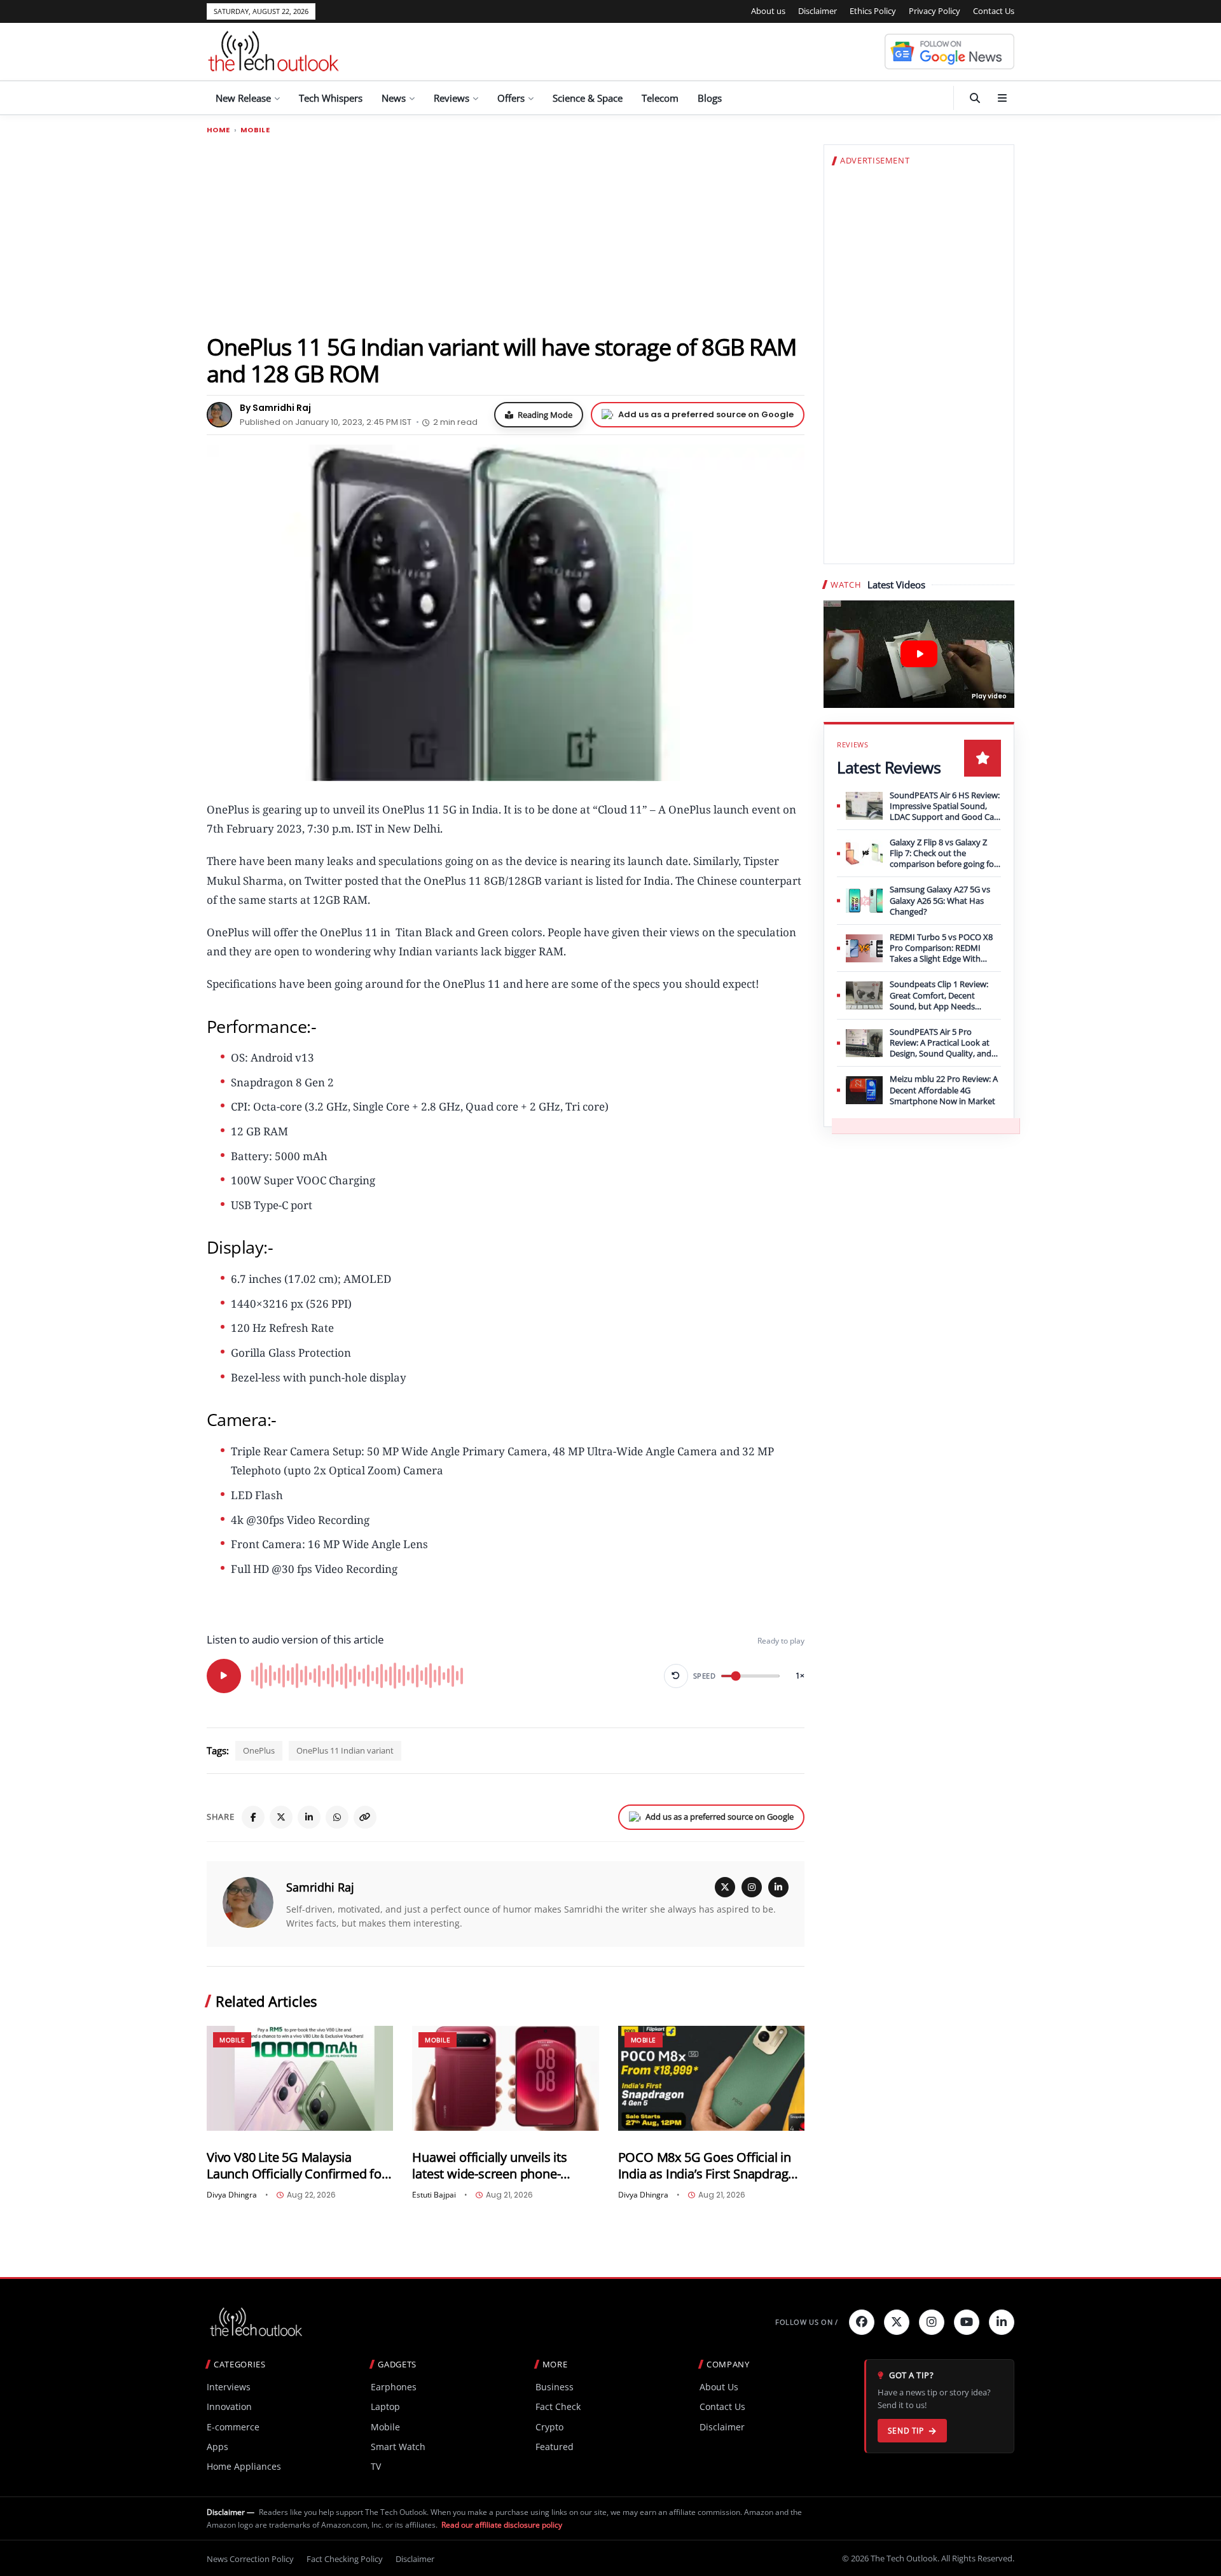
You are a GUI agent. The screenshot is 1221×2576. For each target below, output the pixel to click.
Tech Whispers (331, 98)
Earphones (394, 2387)
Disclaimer (817, 11)
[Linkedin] (1002, 2322)
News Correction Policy (250, 2559)
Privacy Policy (935, 11)
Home (218, 130)
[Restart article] (676, 1676)
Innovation (229, 2406)
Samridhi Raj (320, 1887)
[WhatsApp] (337, 1817)
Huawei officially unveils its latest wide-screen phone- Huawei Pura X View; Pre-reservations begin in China (490, 2165)
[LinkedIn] (309, 1817)
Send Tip (906, 2431)
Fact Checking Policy (345, 2559)
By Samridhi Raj (275, 408)
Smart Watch (398, 2447)
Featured (555, 2447)
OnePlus (259, 1750)
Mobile (255, 130)
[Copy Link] (365, 1817)
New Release (243, 98)
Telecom (660, 98)
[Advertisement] (506, 233)
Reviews (452, 98)
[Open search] (975, 98)
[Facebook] (253, 1817)
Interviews (229, 2387)
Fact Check (558, 2406)
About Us (719, 2387)
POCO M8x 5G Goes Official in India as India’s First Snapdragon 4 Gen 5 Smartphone (711, 2165)
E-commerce (233, 2427)
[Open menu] (1002, 98)
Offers (511, 98)
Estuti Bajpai (434, 2195)
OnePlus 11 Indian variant (345, 1750)
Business (555, 2387)
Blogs (710, 98)
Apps (217, 2447)
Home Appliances (244, 2466)
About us (768, 11)
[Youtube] (967, 2322)
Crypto (549, 2427)
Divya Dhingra (232, 2195)
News (394, 98)
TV (376, 2466)
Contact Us (994, 11)
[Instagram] (752, 1887)
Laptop (385, 2406)
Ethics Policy (873, 11)
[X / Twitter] (725, 1887)
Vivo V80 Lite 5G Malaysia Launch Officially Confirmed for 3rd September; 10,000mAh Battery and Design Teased (297, 2165)
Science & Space (588, 98)
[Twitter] (897, 2322)
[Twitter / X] (281, 1817)
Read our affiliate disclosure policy (502, 2525)
